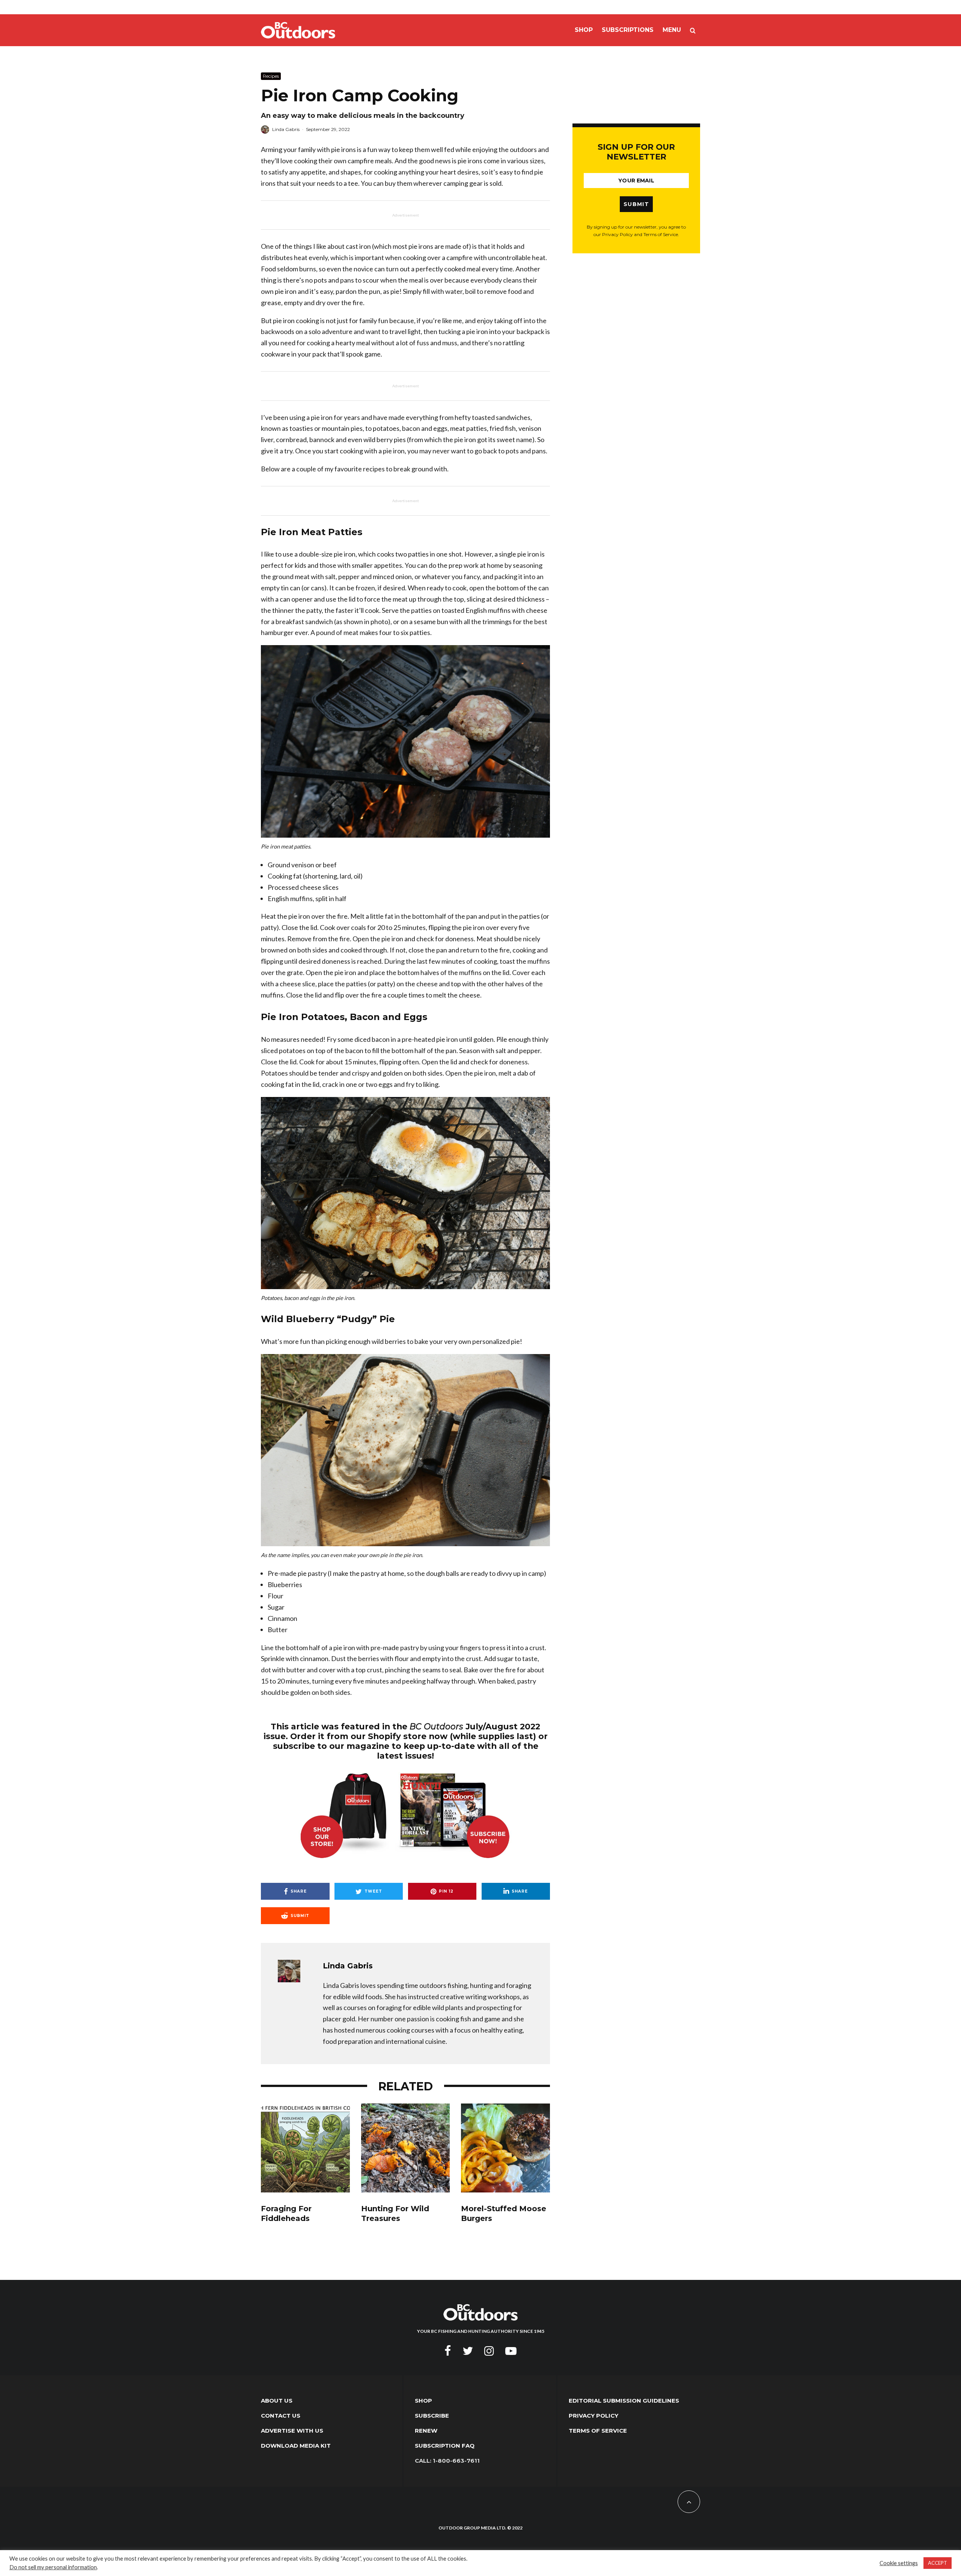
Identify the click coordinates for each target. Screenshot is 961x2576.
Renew (426, 2431)
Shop (584, 30)
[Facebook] (448, 2351)
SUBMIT (636, 204)
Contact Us (281, 2416)
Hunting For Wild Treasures (395, 2214)
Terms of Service (598, 2431)
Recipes (271, 76)
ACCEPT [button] (938, 2563)
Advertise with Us (292, 2431)
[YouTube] (511, 2351)
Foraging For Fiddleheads (286, 2214)
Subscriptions (628, 30)
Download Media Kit (296, 2446)
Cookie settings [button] (899, 2563)
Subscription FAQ (445, 2446)
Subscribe (432, 2416)
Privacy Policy (593, 2416)
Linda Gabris (286, 129)
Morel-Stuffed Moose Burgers (504, 2214)
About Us (277, 2401)
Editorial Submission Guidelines (624, 2401)
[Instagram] (489, 2351)
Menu (672, 30)
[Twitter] (468, 2351)
